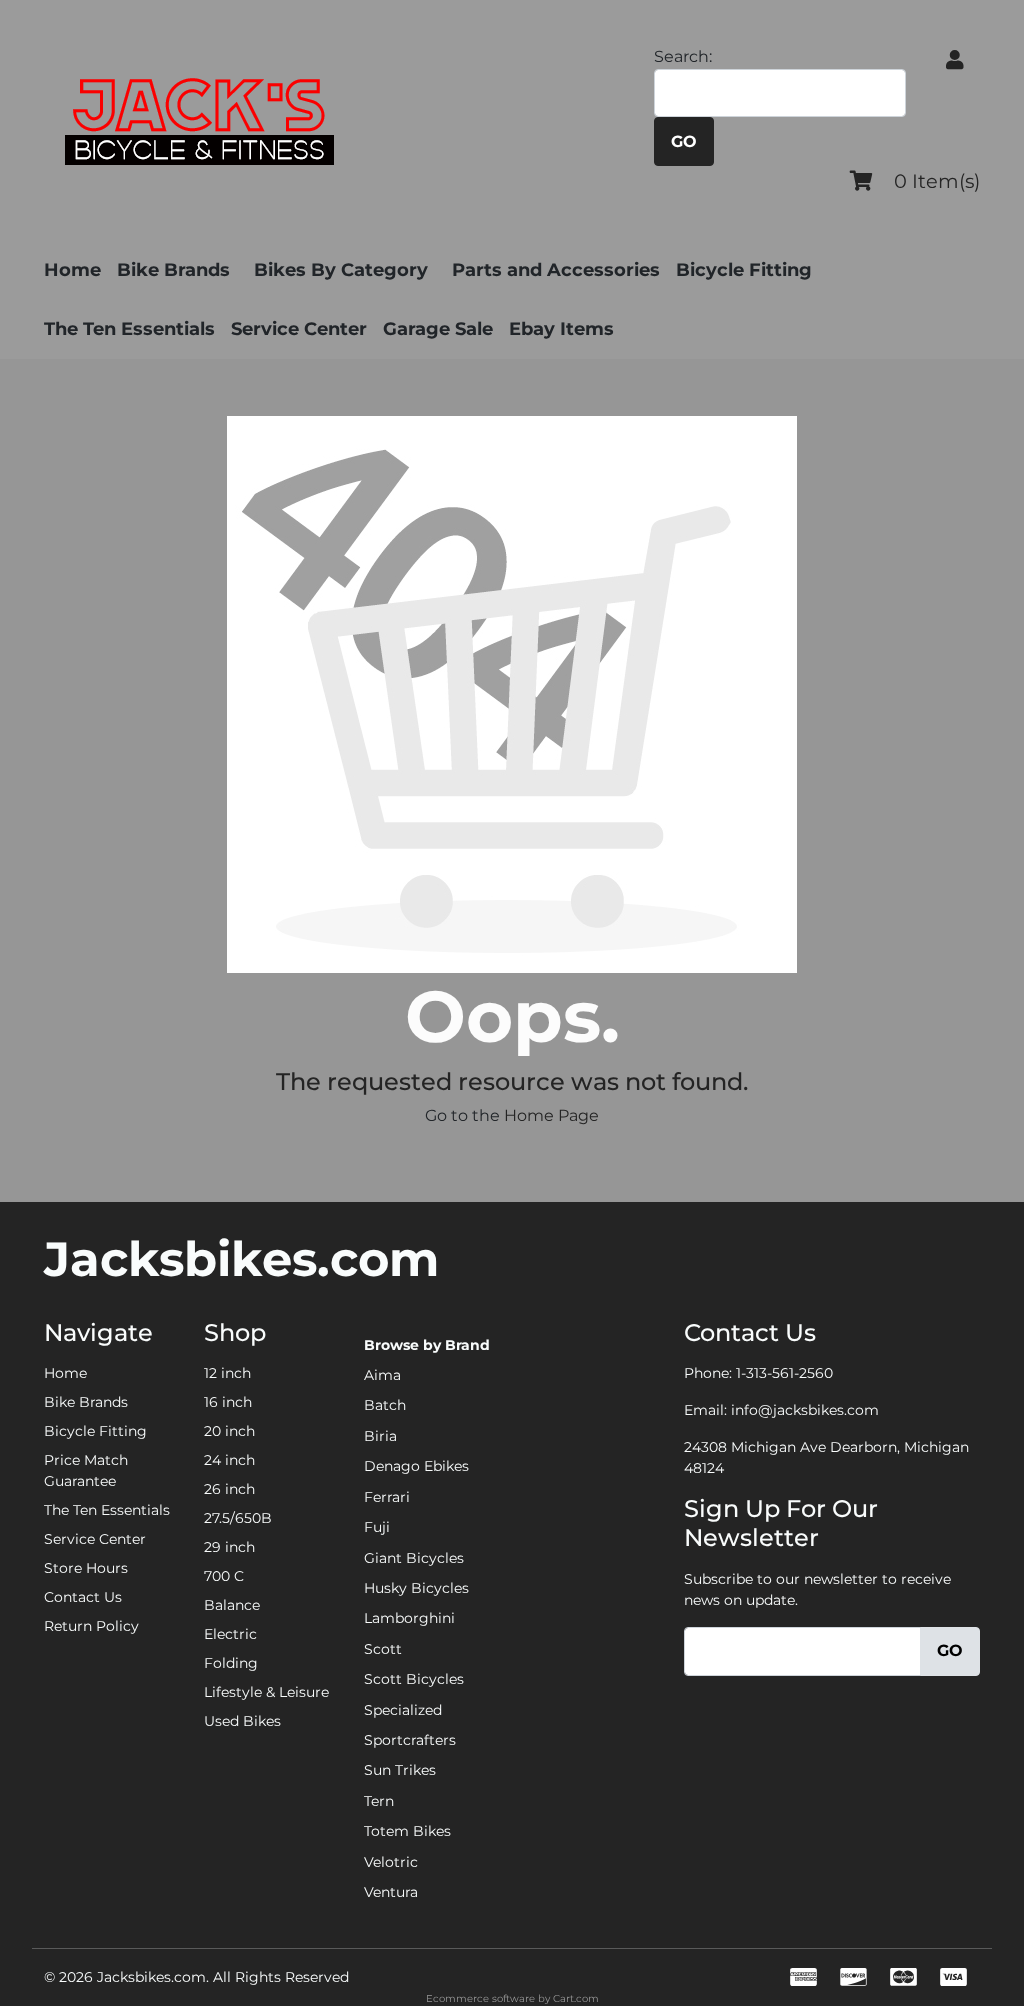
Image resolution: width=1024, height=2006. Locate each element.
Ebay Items (561, 329)
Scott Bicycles (414, 1679)
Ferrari (387, 1497)
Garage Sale (438, 329)
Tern (379, 1801)
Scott (383, 1649)
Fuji (377, 1527)
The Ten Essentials (129, 329)
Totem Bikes (407, 1831)
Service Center (299, 329)
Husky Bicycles (416, 1588)
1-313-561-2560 (784, 1373)
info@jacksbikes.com (805, 1410)
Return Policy (91, 1626)
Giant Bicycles (414, 1558)
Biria (380, 1436)
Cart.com (576, 1998)
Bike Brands (173, 270)
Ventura (391, 1892)
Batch (385, 1405)
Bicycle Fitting (744, 270)
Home (72, 270)
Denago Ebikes (416, 1466)
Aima (382, 1375)
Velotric (391, 1862)
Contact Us (83, 1597)
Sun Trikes (400, 1770)
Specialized (403, 1710)
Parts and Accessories (556, 270)
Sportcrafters (410, 1740)
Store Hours (86, 1568)
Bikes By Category (341, 270)
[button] (955, 60)
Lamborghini (409, 1618)
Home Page (551, 1115)
